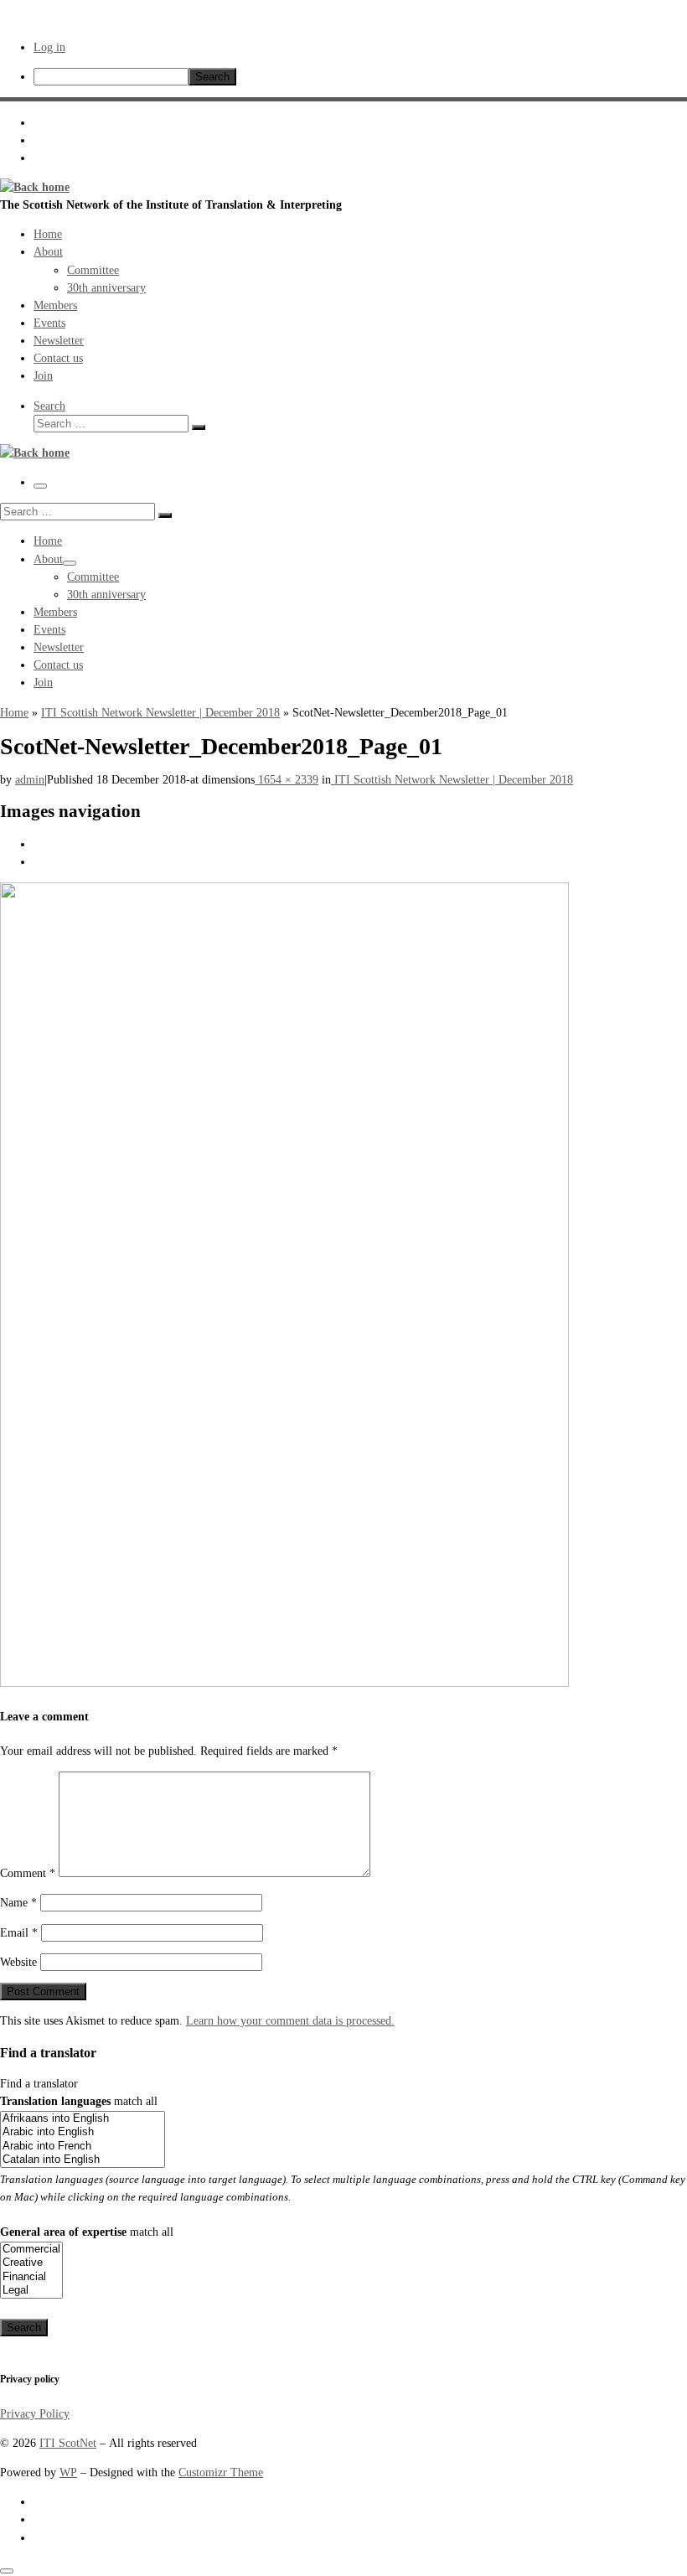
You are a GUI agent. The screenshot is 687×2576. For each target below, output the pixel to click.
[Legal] (31, 2291)
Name (18, 1902)
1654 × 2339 (287, 779)
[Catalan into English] (83, 2160)
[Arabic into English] (83, 2132)
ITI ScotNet (68, 2443)
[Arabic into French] (83, 2147)
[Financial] (31, 2277)
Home (14, 712)
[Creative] (31, 2263)
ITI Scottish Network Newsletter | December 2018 (160, 712)
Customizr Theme (221, 2472)
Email (19, 1932)
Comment (28, 1873)
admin (30, 779)
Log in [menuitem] (49, 47)
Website (18, 1962)
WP (68, 2472)
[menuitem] (360, 77)
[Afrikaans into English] (83, 2119)
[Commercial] (31, 2250)
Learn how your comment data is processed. (290, 2020)
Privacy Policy (35, 2413)
